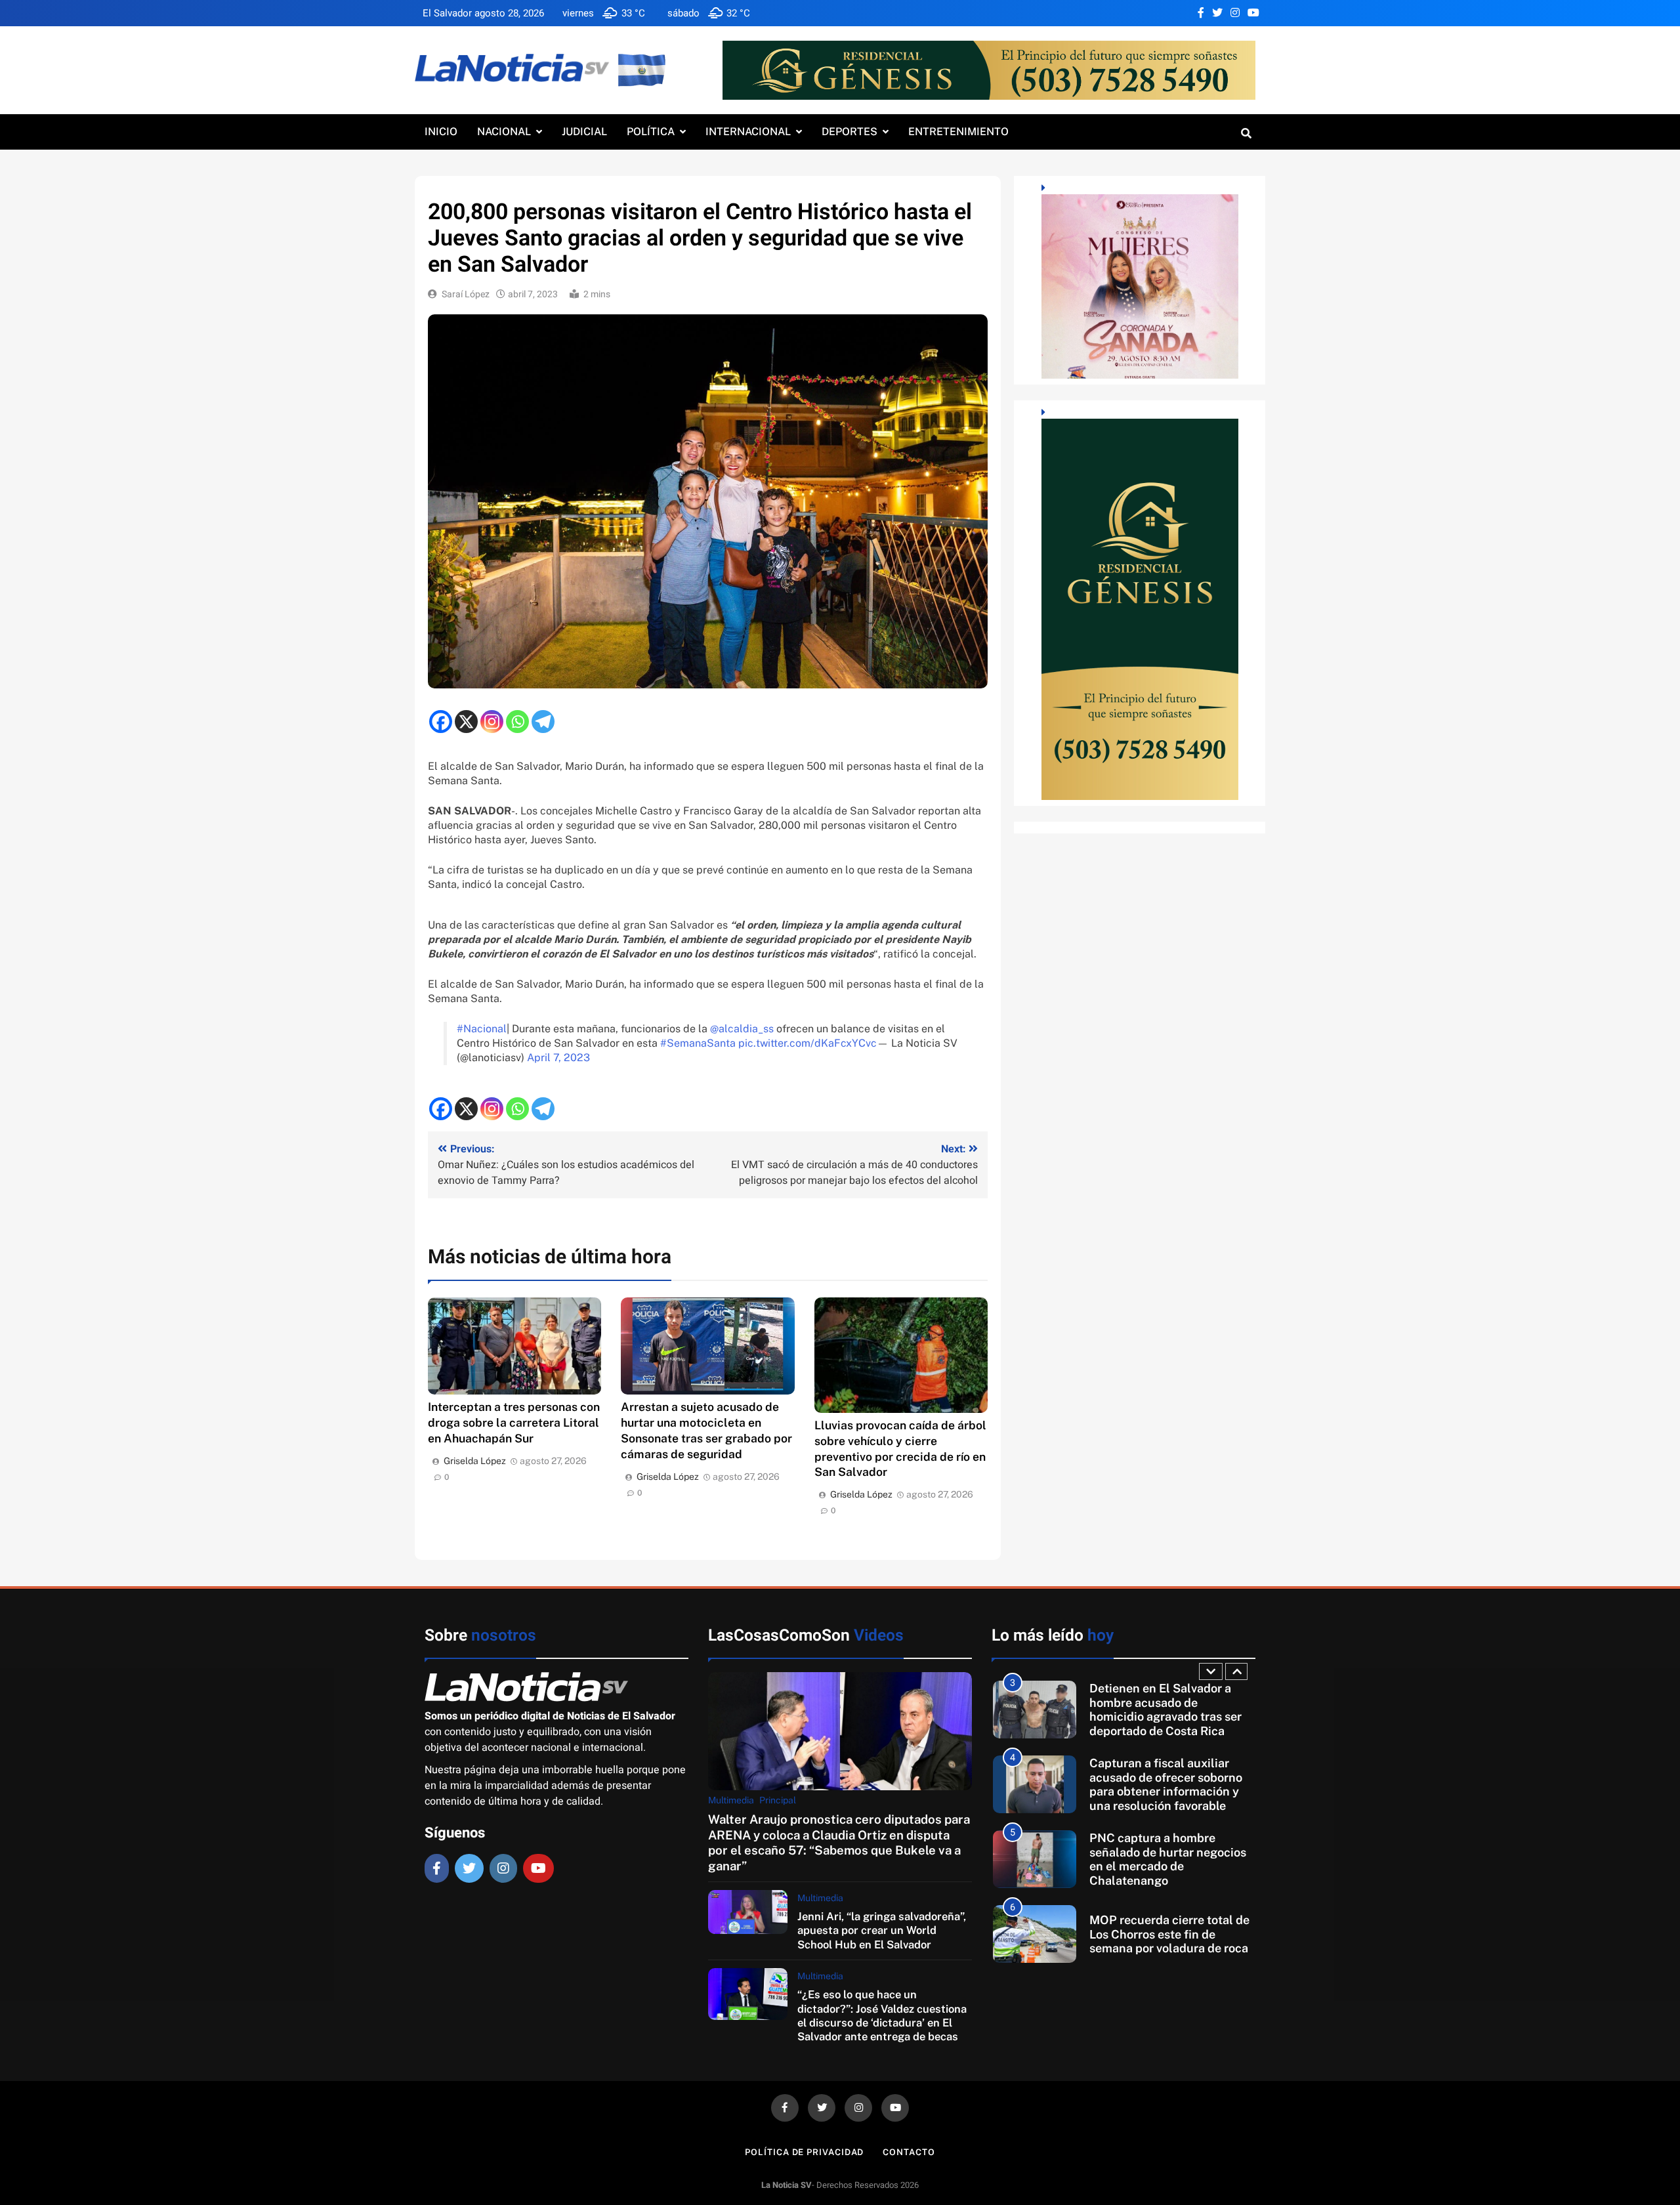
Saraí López (466, 294)
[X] (466, 722)
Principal (778, 1800)
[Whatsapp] (517, 722)
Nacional (504, 132)
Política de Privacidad (804, 2152)
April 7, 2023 (558, 1058)
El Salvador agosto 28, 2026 (483, 13)
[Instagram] (492, 722)
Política (651, 132)
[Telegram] (543, 722)
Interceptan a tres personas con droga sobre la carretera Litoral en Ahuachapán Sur (514, 1422)
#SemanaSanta (698, 1043)
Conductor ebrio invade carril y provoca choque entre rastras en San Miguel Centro (1170, 1934)
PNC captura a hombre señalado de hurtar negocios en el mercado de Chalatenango (1168, 1784)
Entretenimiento (958, 132)
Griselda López (475, 1461)
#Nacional (482, 1029)
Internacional (748, 132)
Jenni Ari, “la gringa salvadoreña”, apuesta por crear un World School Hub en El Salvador (882, 1930)
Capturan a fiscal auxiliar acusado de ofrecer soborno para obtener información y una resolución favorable (1166, 1710)
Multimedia (731, 1800)
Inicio (441, 132)
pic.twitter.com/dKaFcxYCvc (808, 1043)
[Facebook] (441, 722)
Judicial (584, 132)
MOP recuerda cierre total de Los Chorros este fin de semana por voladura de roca (1169, 1859)
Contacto (909, 2152)
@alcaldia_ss (742, 1029)
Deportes (850, 132)
